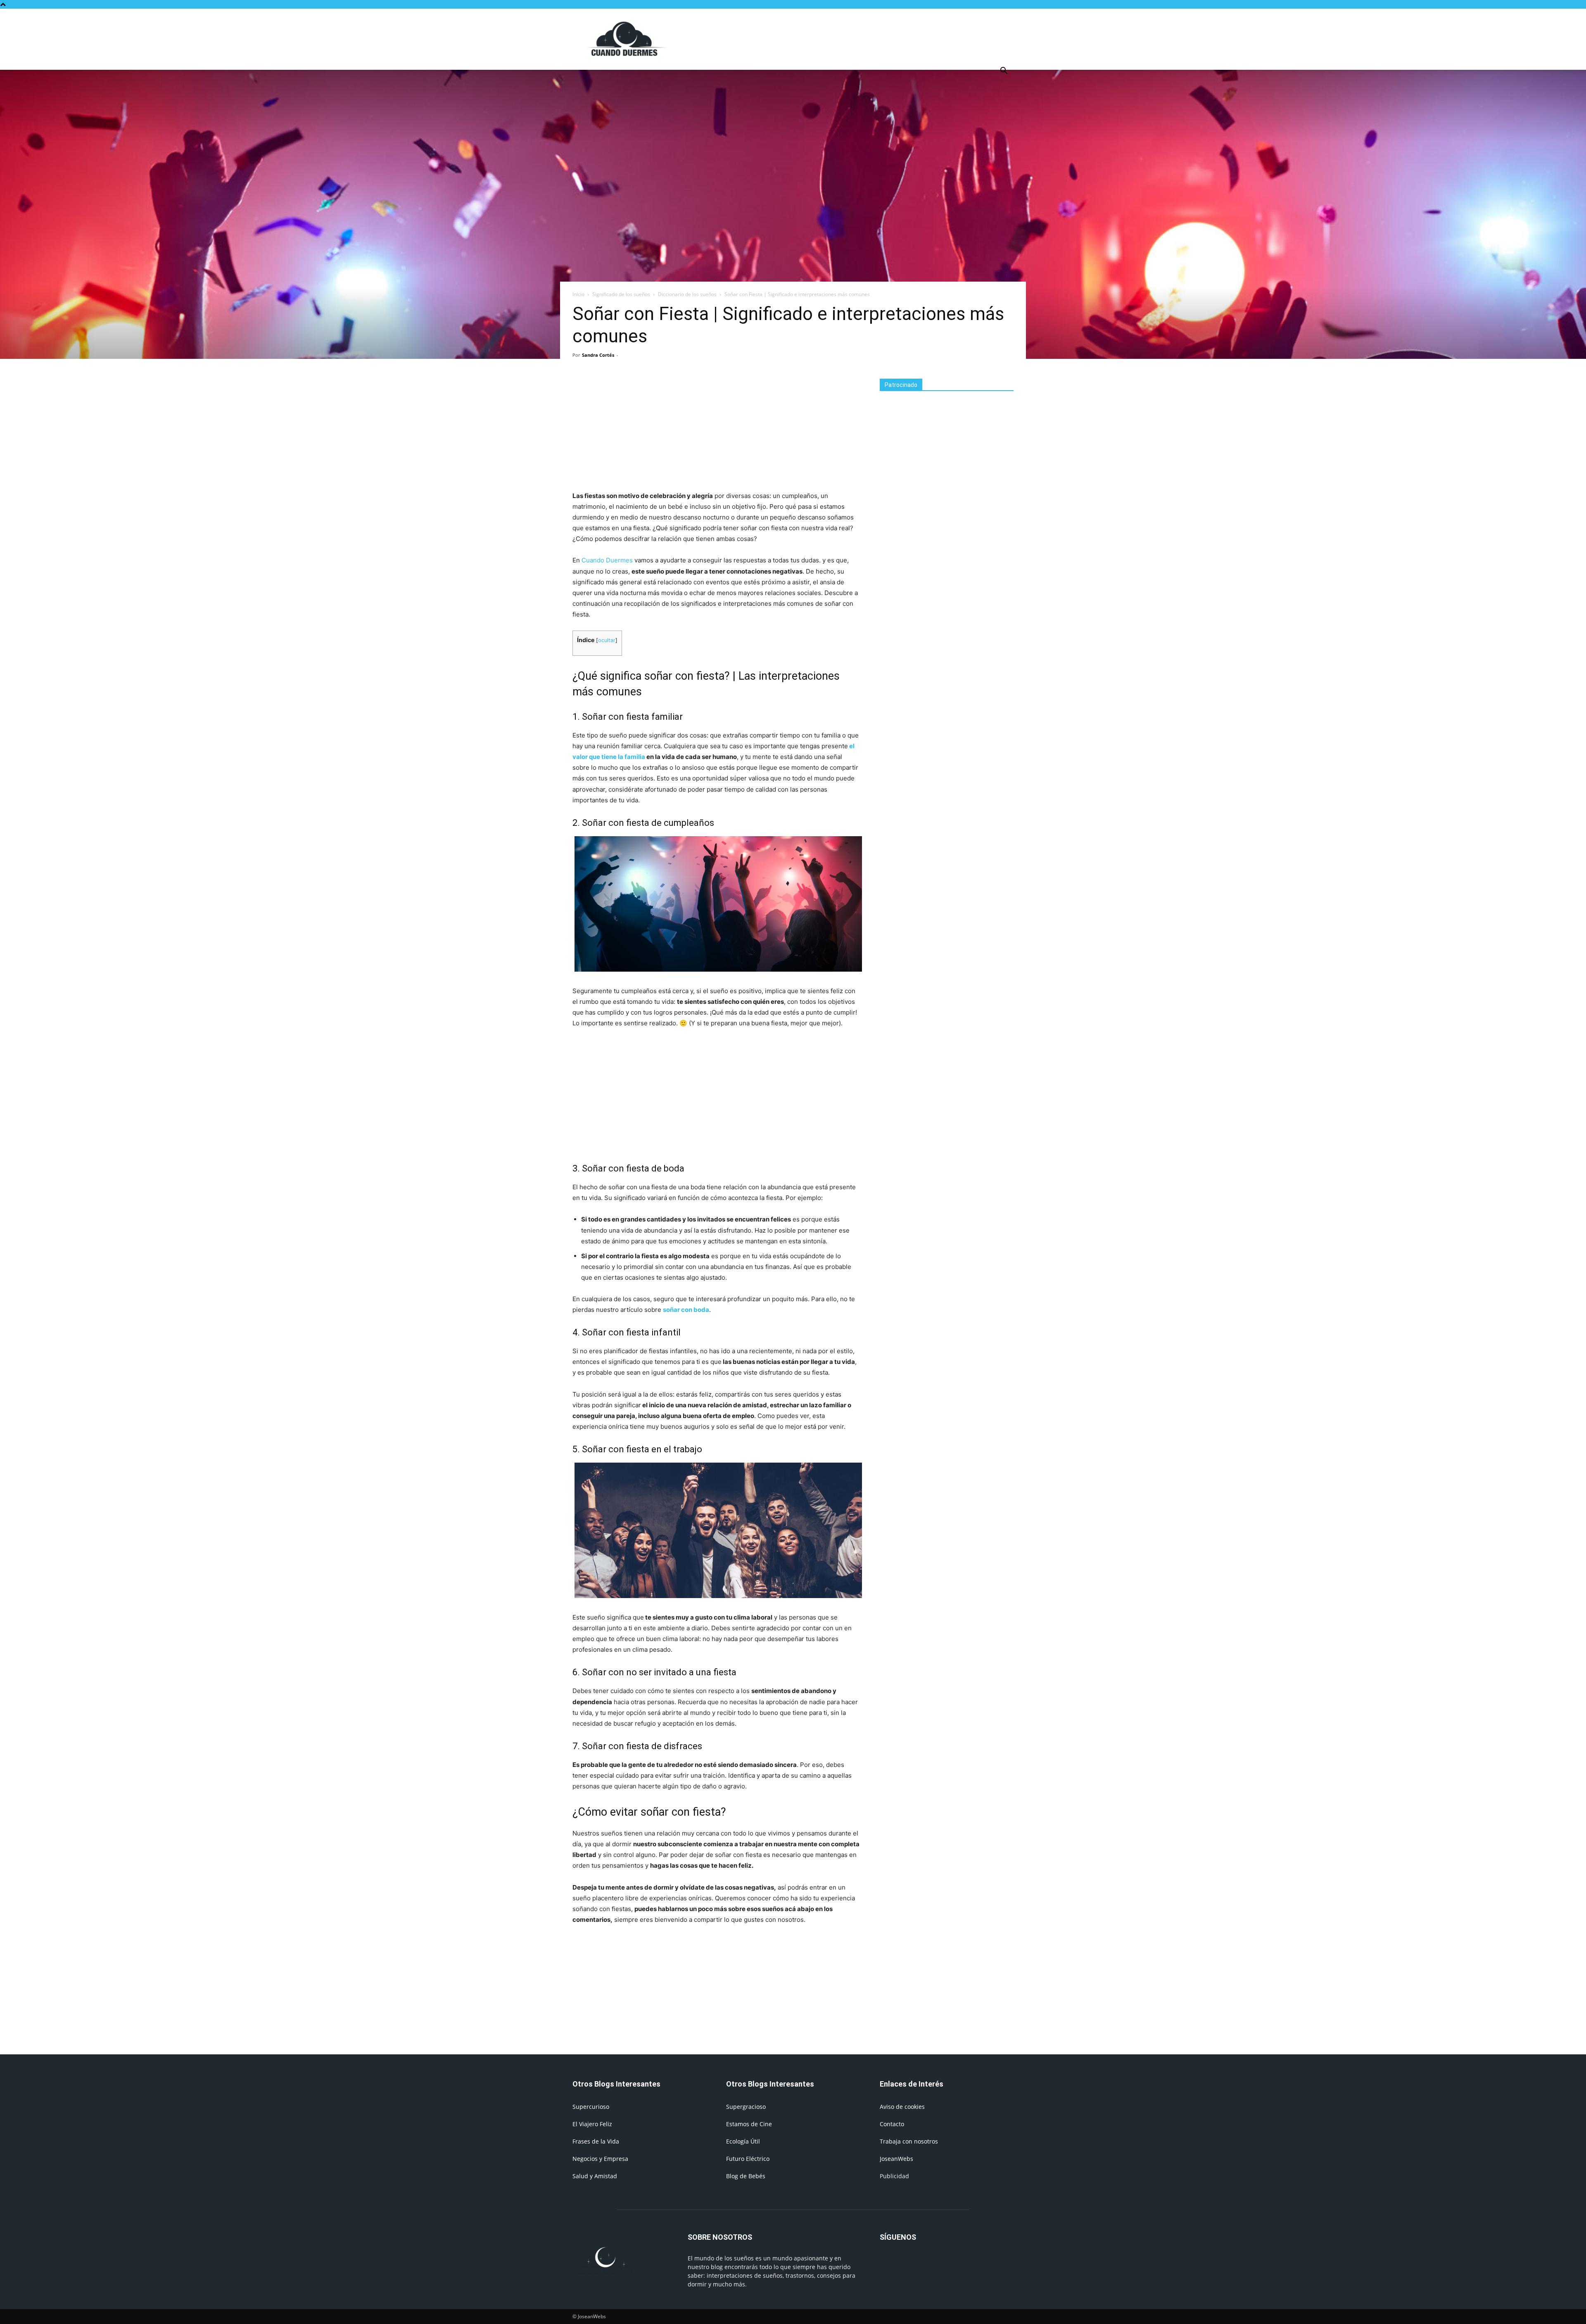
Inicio (578, 294)
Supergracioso (746, 2107)
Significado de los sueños (621, 294)
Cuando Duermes (607, 560)
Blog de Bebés (746, 2176)
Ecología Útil (743, 2141)
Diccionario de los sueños (687, 294)
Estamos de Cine (749, 2124)
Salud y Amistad (595, 2176)
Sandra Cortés (598, 355)
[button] (1004, 72)
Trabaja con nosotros (909, 2141)
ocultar (607, 640)
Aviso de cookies (902, 2107)
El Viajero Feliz (592, 2124)
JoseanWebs (896, 2159)
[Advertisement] (863, 39)
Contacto (892, 2124)
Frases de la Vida (596, 2141)
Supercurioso (591, 2107)
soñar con (678, 1310)
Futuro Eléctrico (748, 2159)
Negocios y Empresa (600, 2159)
